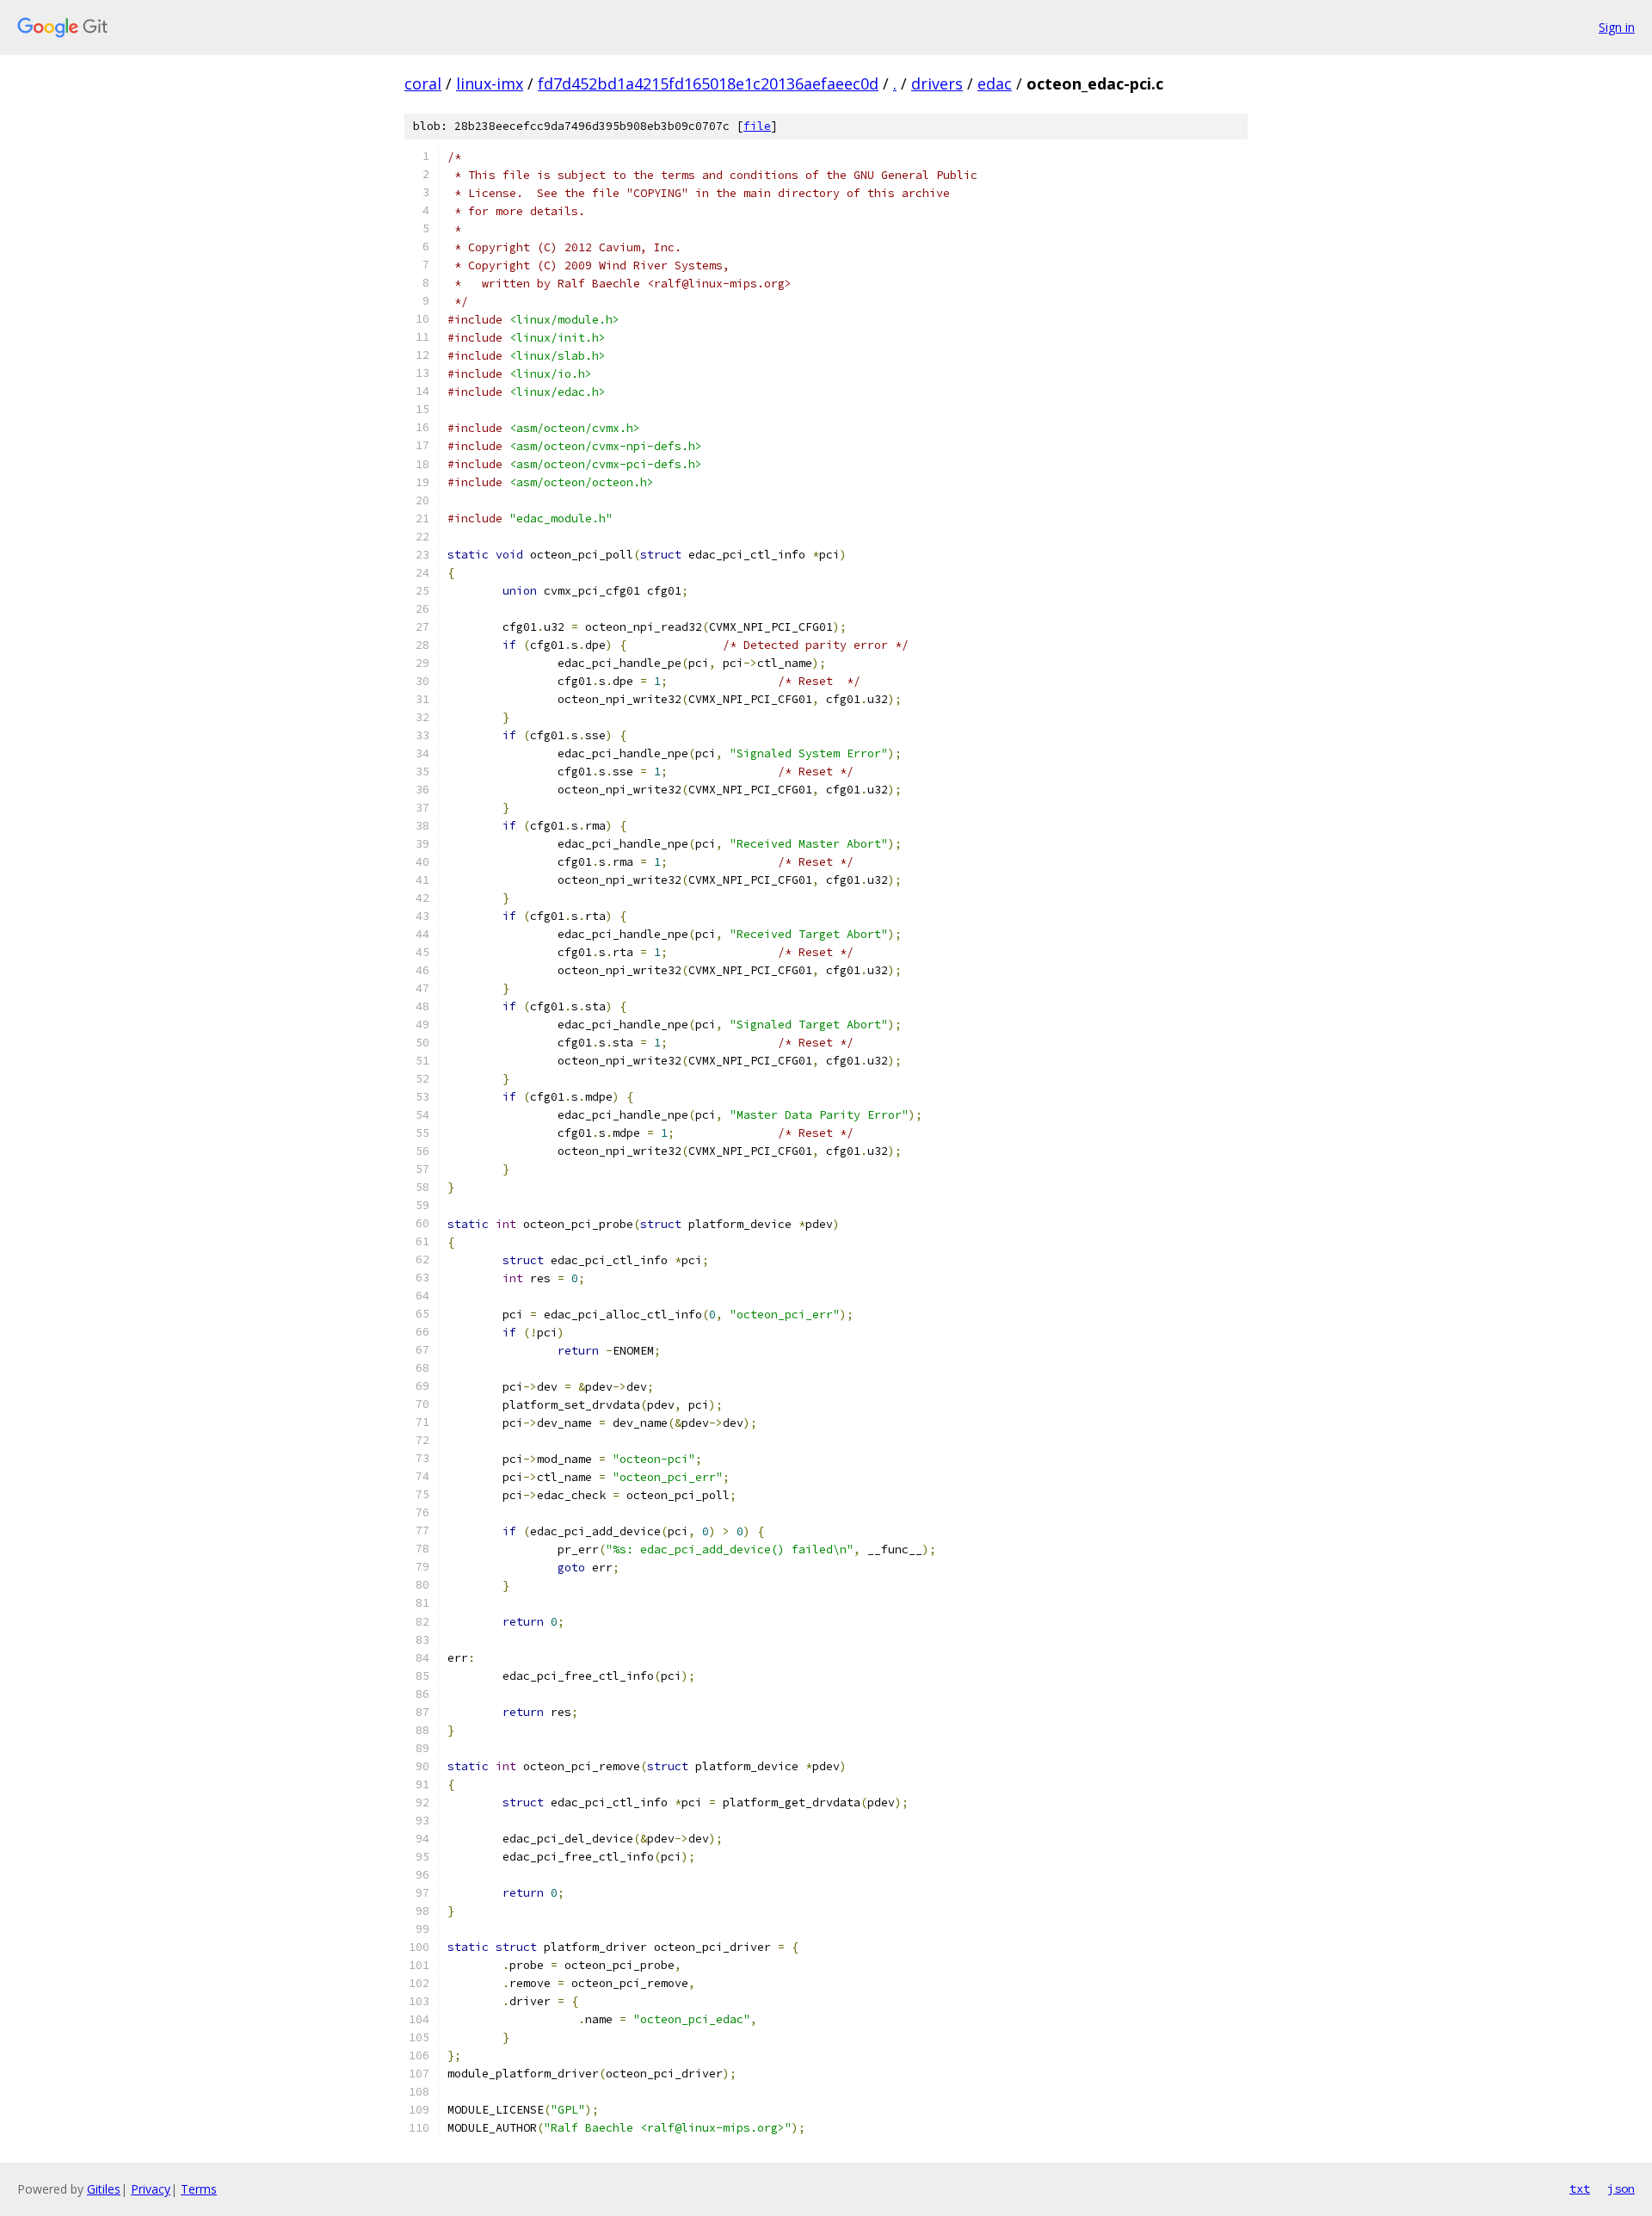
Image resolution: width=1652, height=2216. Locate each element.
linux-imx (490, 83)
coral (423, 83)
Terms (199, 2189)
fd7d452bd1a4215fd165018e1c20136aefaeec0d (708, 83)
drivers (937, 83)
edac (995, 83)
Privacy (151, 2189)
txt (1580, 2188)
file (757, 126)
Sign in (1617, 27)
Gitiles (104, 2189)
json (1621, 2188)
